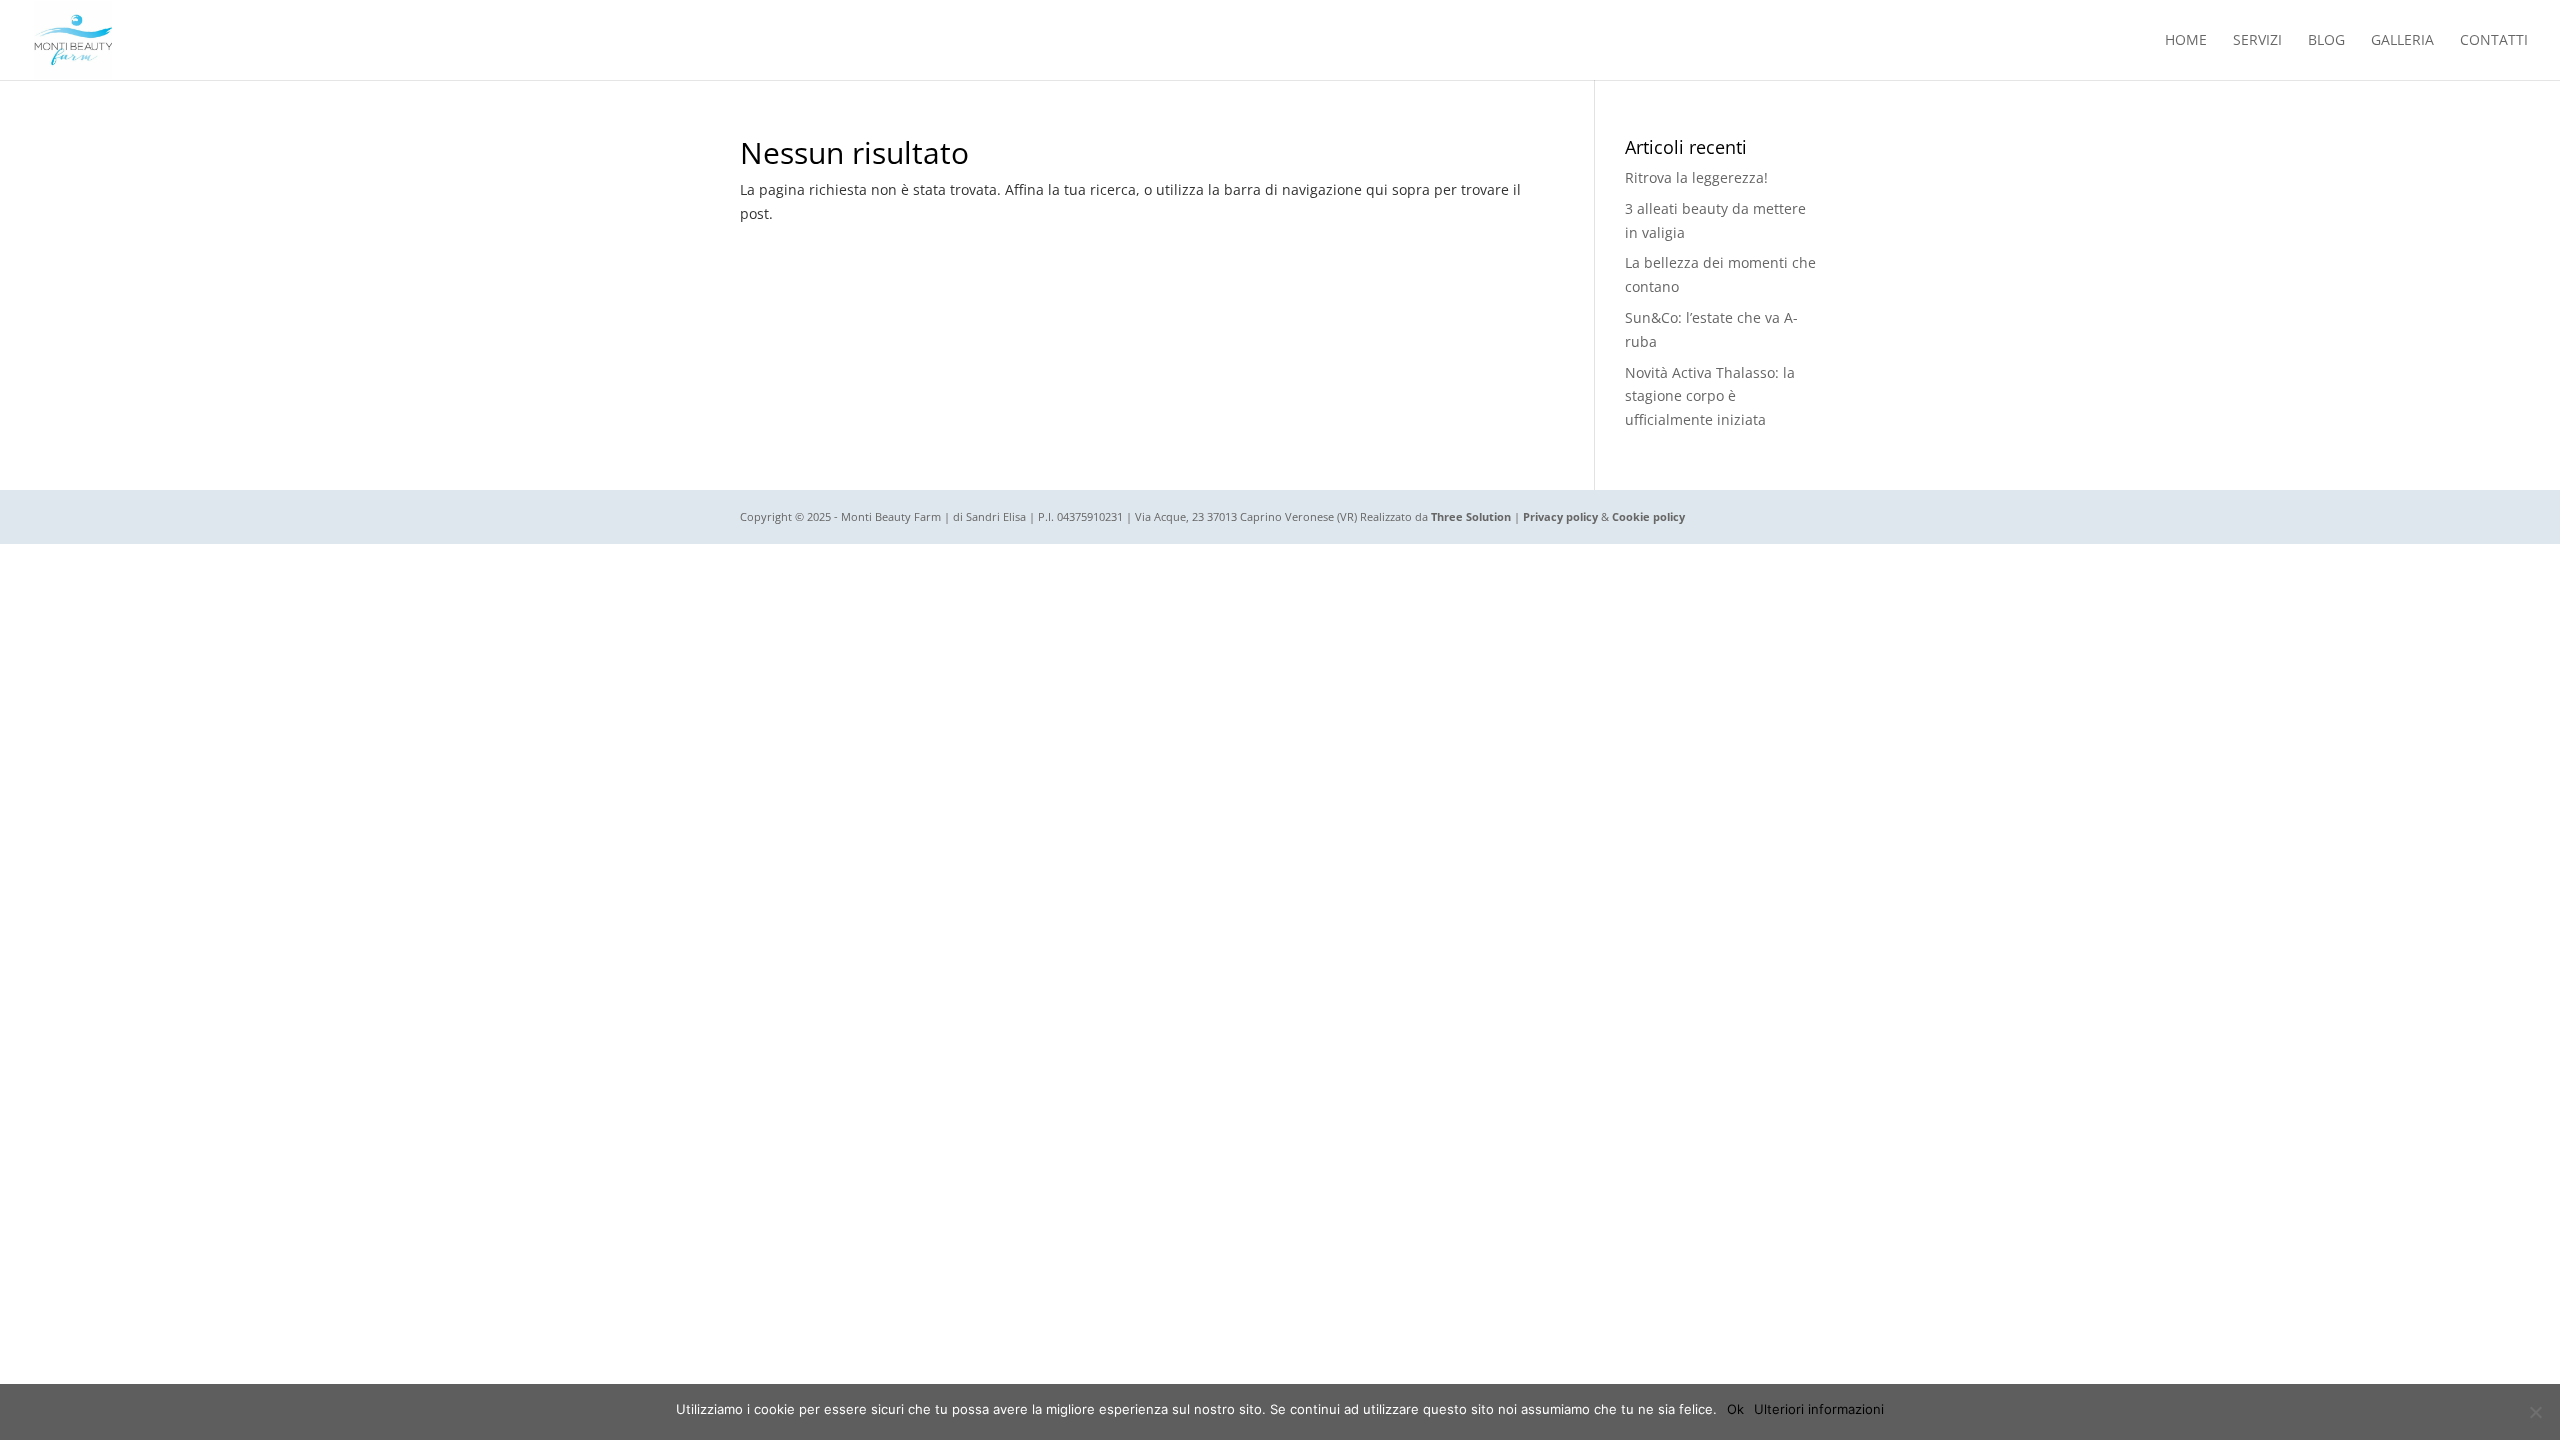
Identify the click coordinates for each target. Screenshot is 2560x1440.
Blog (2326, 41)
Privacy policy (1560, 516)
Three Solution (1471, 516)
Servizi (2257, 41)
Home (2186, 41)
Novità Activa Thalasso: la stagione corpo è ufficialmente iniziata (1710, 396)
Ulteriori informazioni (1819, 1409)
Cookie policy (1648, 516)
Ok (1735, 1409)
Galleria (2402, 41)
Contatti (2494, 41)
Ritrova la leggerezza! (1696, 177)
